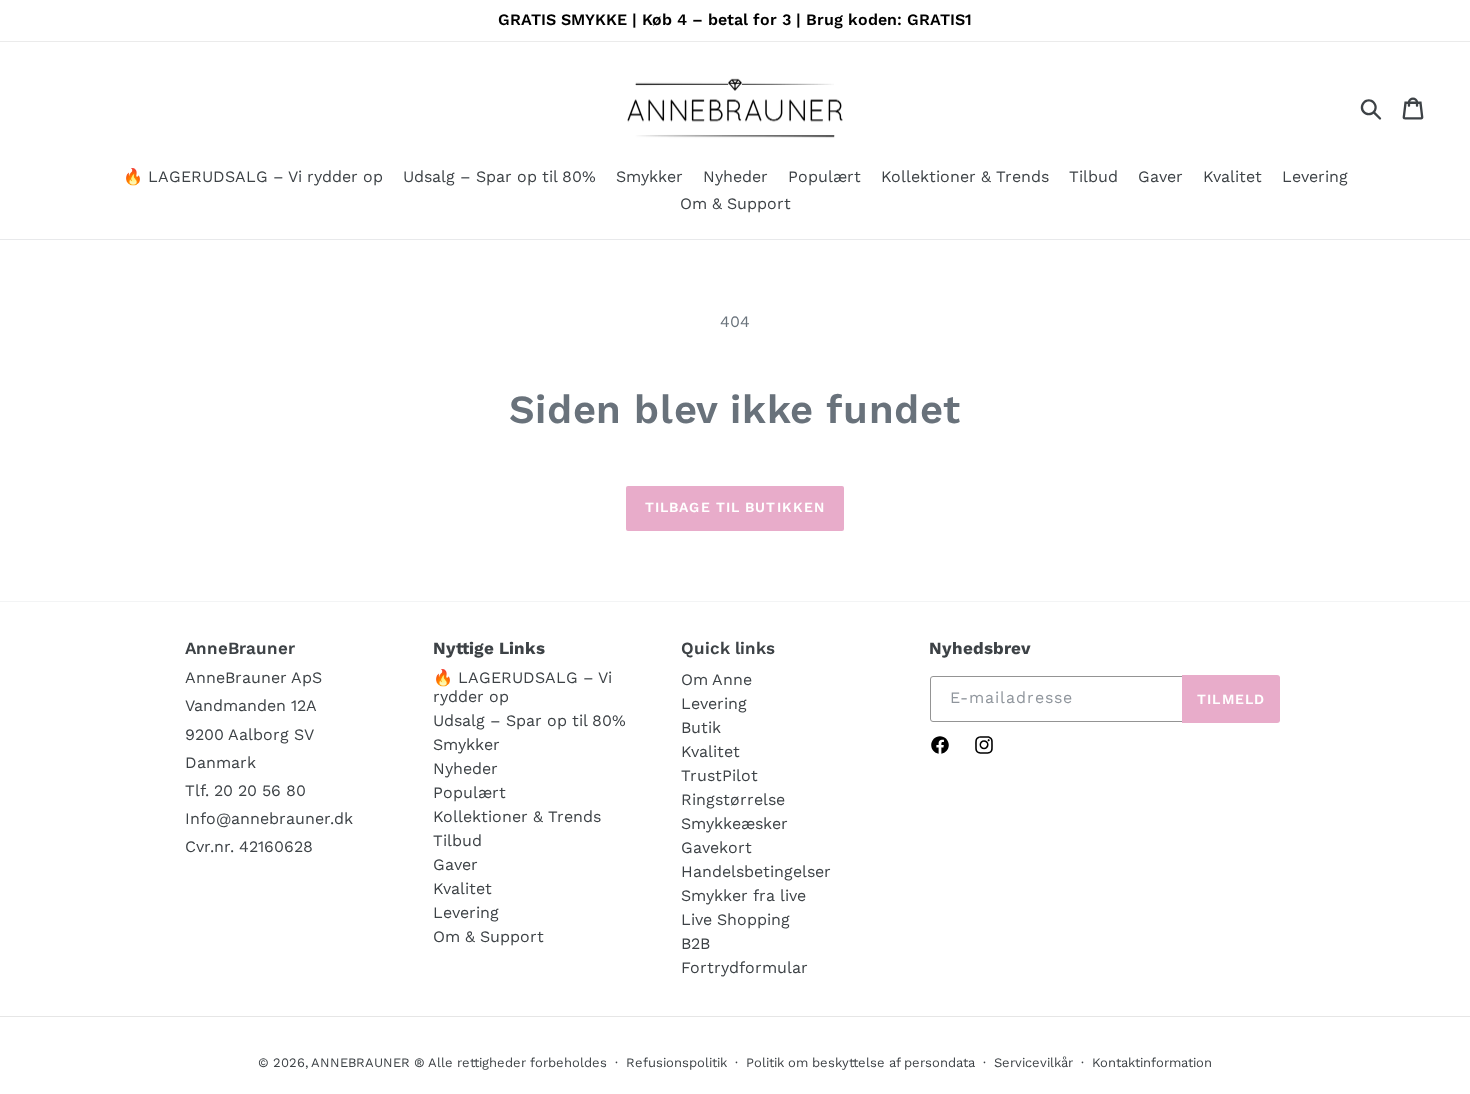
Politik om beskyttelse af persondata (860, 1062)
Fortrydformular (744, 967)
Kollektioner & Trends (517, 816)
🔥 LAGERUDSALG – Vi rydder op (522, 687)
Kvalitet (462, 888)
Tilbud (457, 840)
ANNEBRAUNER (360, 1062)
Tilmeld (1231, 699)
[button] (649, 178)
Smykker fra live (743, 895)
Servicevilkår (1033, 1062)
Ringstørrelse (733, 799)
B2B (695, 943)
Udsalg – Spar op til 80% (529, 720)
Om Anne (716, 679)
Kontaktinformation (1152, 1062)
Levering (466, 912)
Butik (701, 727)
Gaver (455, 864)
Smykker (466, 744)
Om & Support (488, 936)
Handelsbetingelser (756, 871)
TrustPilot (719, 775)
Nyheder (465, 768)
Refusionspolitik (676, 1062)
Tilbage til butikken (735, 507)
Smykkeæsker (734, 823)
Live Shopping (735, 919)
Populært (469, 792)
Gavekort (716, 847)
